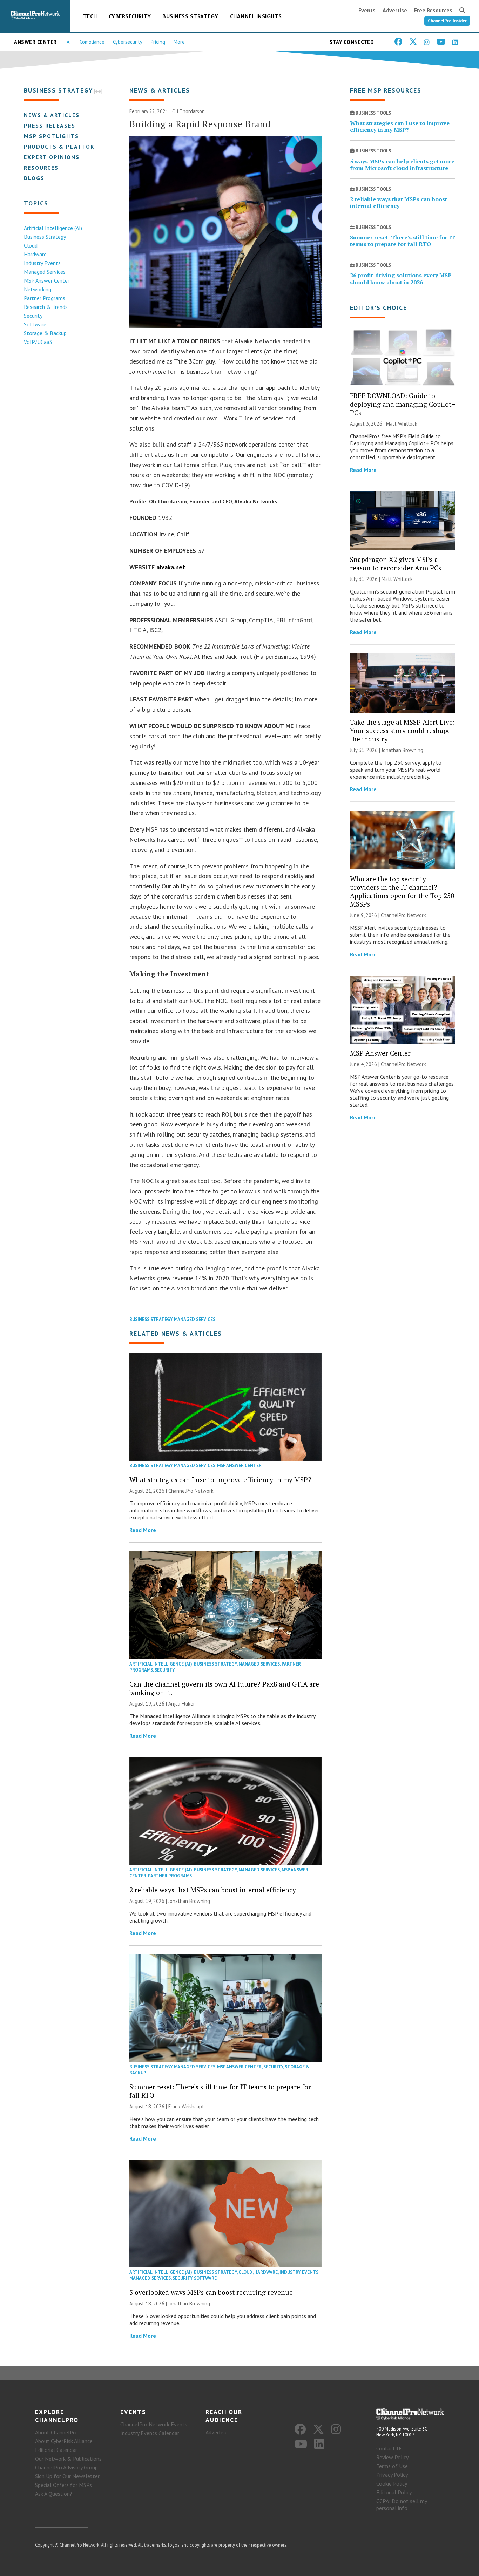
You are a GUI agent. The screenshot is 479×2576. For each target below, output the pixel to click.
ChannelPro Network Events (154, 2424)
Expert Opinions (52, 157)
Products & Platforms (64, 147)
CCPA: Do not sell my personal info (402, 2504)
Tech (90, 16)
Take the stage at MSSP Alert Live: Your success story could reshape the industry (402, 730)
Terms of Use (392, 2466)
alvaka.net (171, 567)
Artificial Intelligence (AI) (53, 228)
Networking (38, 289)
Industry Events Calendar (150, 2433)
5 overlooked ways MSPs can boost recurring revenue (211, 2292)
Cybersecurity (130, 16)
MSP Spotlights (51, 136)
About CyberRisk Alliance (64, 2441)
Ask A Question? (54, 2494)
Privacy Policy (392, 2475)
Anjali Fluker (182, 1704)
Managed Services (45, 272)
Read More (143, 1530)
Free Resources (433, 10)
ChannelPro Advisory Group (66, 2467)
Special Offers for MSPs (63, 2485)
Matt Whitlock (402, 424)
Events (367, 10)
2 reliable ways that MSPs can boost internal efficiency (213, 1890)
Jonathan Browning (189, 1901)
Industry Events (42, 263)
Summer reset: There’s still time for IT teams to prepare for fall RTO (220, 2091)
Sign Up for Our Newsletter (67, 2476)
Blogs (34, 178)
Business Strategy (190, 16)
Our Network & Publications (68, 2459)
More (179, 42)
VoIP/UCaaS (38, 342)
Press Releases (50, 126)
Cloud (31, 245)
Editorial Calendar (56, 2450)
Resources (41, 168)
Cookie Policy (392, 2483)
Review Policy (392, 2457)
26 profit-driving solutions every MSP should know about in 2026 (401, 279)
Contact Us (389, 2448)
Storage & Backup (45, 333)
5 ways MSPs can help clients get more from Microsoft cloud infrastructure (402, 165)
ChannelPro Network (191, 1491)
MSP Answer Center (47, 280)
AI (69, 42)
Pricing (158, 42)
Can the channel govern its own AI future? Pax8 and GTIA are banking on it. (224, 1688)
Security (33, 316)
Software (35, 324)
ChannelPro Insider (447, 21)
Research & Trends (46, 307)
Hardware (35, 254)
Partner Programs (45, 298)
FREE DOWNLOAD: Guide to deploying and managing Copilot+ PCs (403, 404)
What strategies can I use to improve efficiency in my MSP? (220, 1480)
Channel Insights (256, 16)
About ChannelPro (56, 2432)
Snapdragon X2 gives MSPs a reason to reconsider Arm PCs (396, 564)
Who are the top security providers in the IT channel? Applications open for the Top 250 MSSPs (402, 891)
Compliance (92, 42)
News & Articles (52, 115)
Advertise (395, 10)
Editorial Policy (394, 2492)
